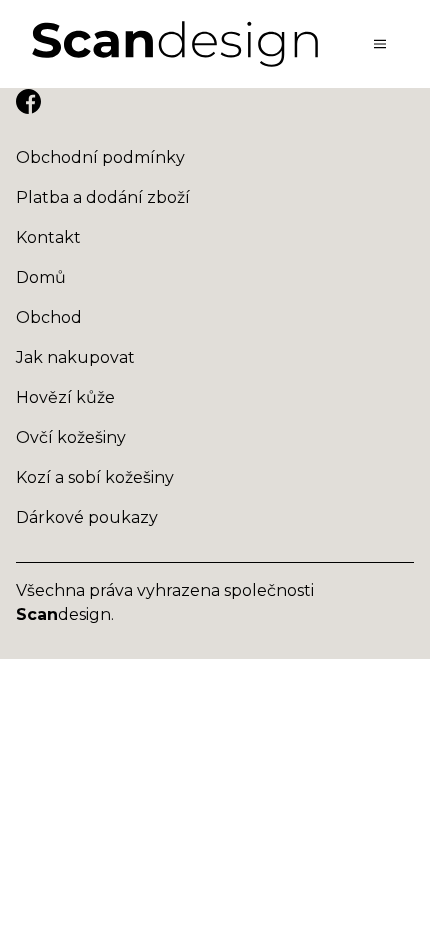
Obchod (49, 317)
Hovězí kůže (65, 397)
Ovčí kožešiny (71, 437)
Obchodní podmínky (100, 157)
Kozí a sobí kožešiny (95, 477)
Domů (41, 277)
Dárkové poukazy (87, 517)
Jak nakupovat (75, 357)
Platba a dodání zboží (103, 197)
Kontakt (48, 237)
